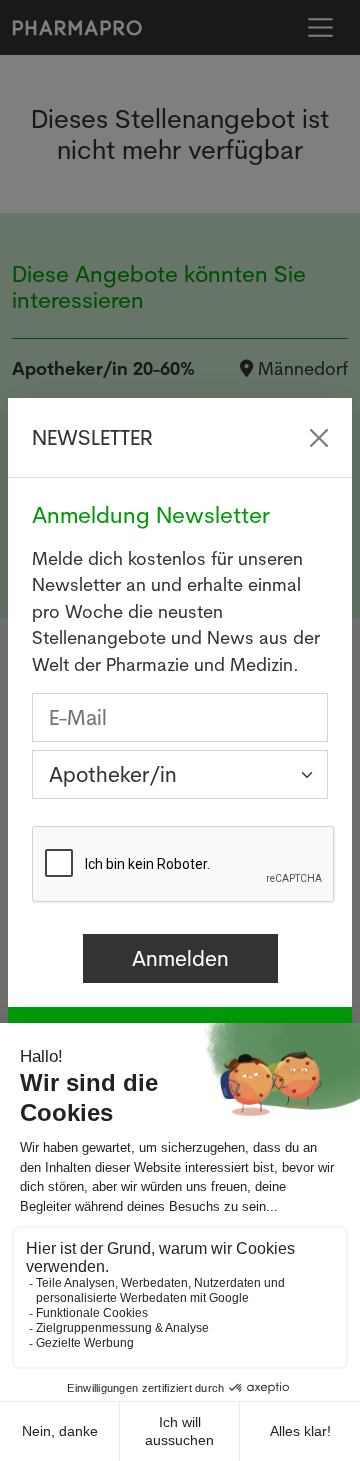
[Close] (319, 438)
